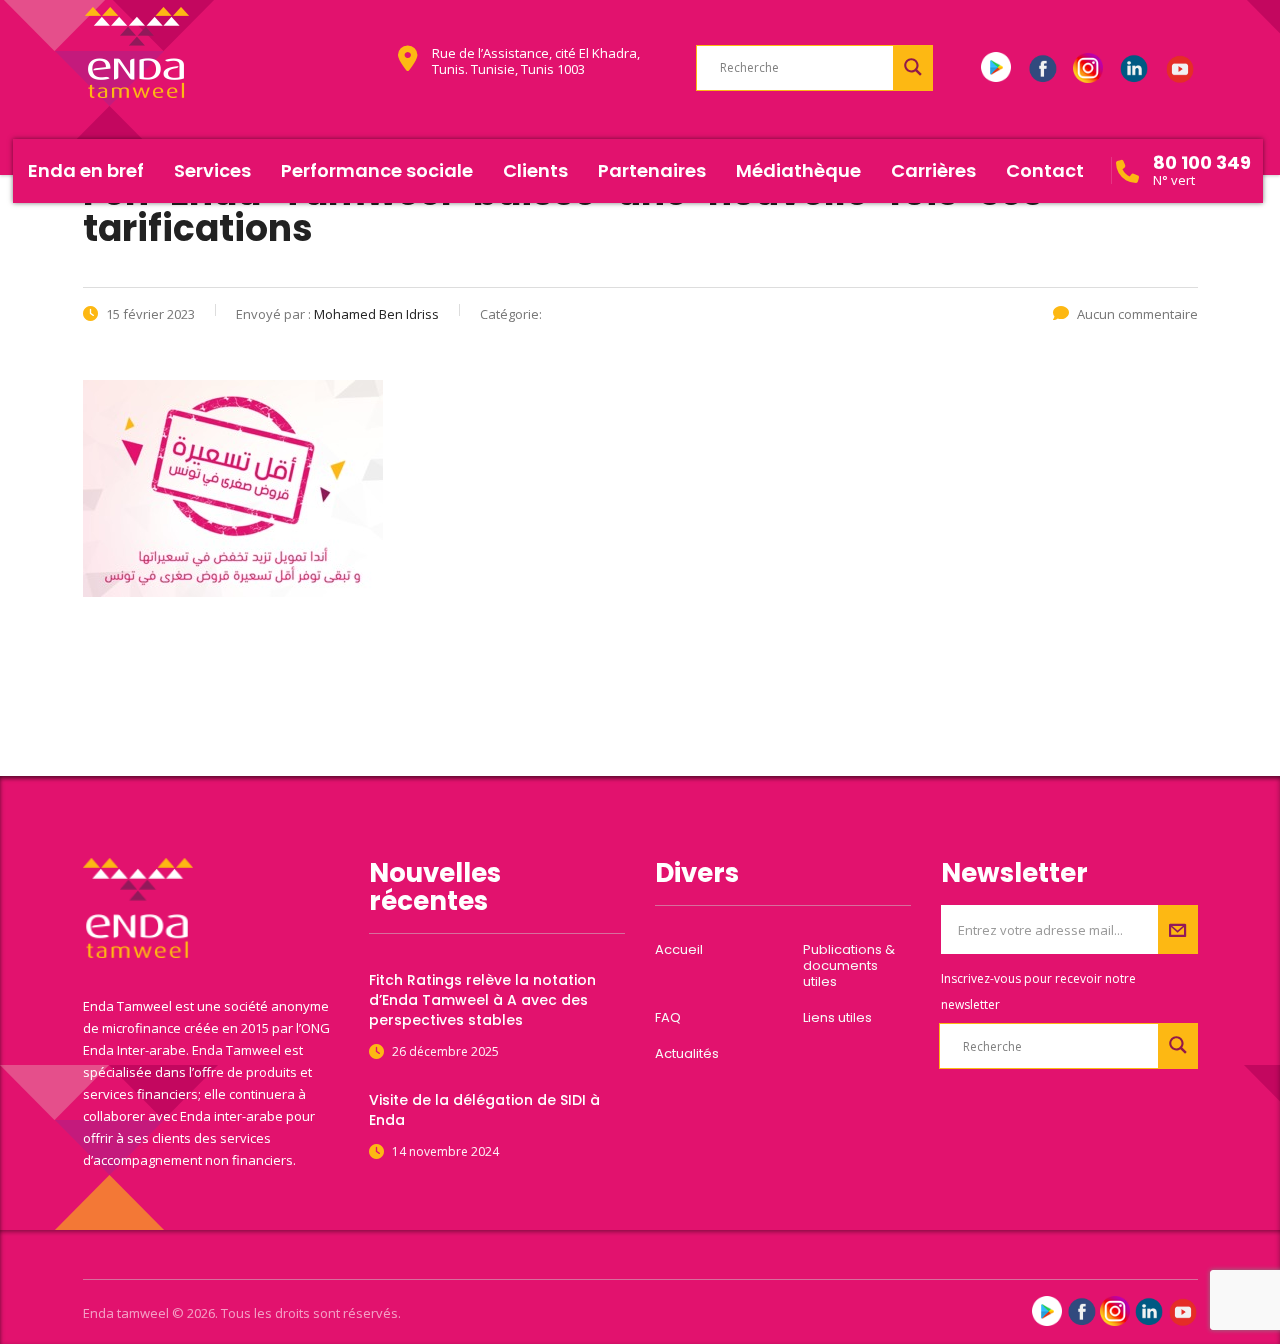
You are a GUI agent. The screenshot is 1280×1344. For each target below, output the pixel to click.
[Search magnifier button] (913, 67)
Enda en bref (86, 170)
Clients (535, 170)
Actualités (687, 1054)
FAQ (668, 1018)
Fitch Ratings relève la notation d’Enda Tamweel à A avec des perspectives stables (482, 1000)
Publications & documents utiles (849, 966)
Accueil (679, 950)
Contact (1045, 170)
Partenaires (652, 170)
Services (212, 170)
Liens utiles (837, 1018)
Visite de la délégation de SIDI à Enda (484, 1110)
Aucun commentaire (1137, 314)
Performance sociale (377, 170)
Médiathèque (798, 170)
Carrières (933, 170)
